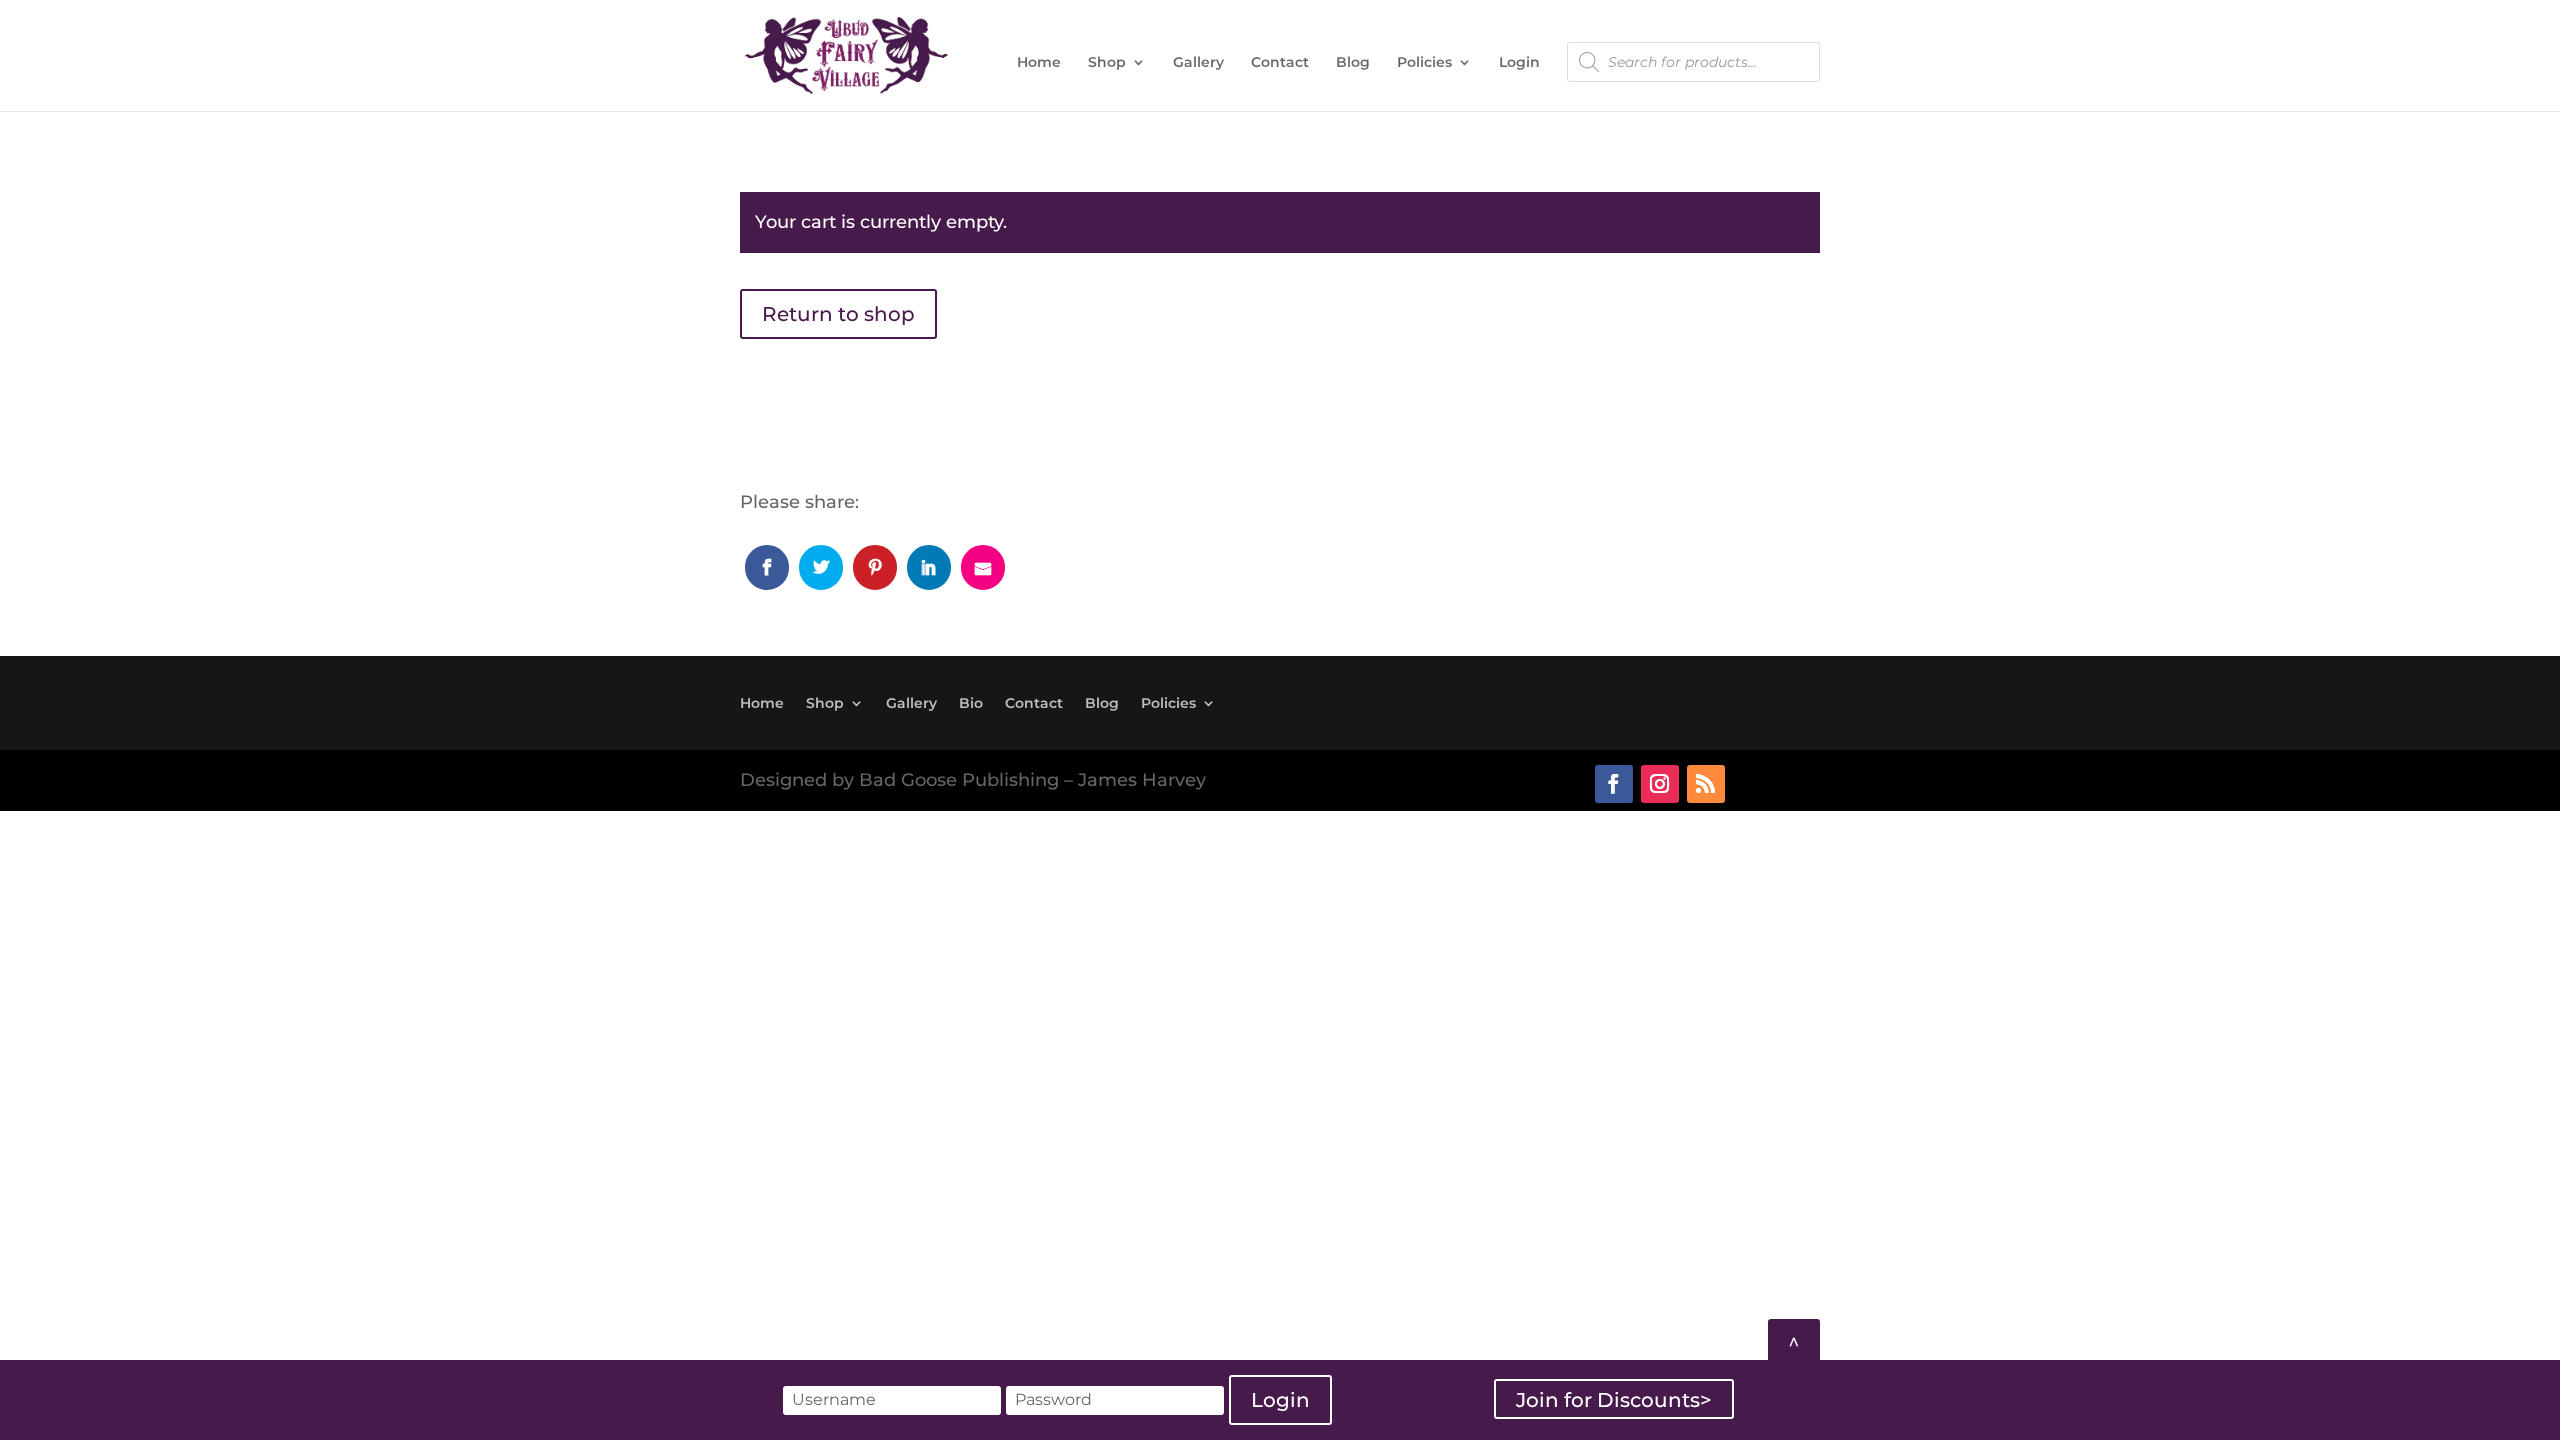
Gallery (1198, 63)
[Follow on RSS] (1706, 784)
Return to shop (838, 314)
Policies (1424, 63)
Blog (1353, 63)
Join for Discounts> (1614, 1399)
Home (1039, 63)
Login (1519, 63)
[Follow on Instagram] (1660, 784)
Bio (971, 702)
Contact (1280, 63)
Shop (1107, 63)
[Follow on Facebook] (1614, 784)
